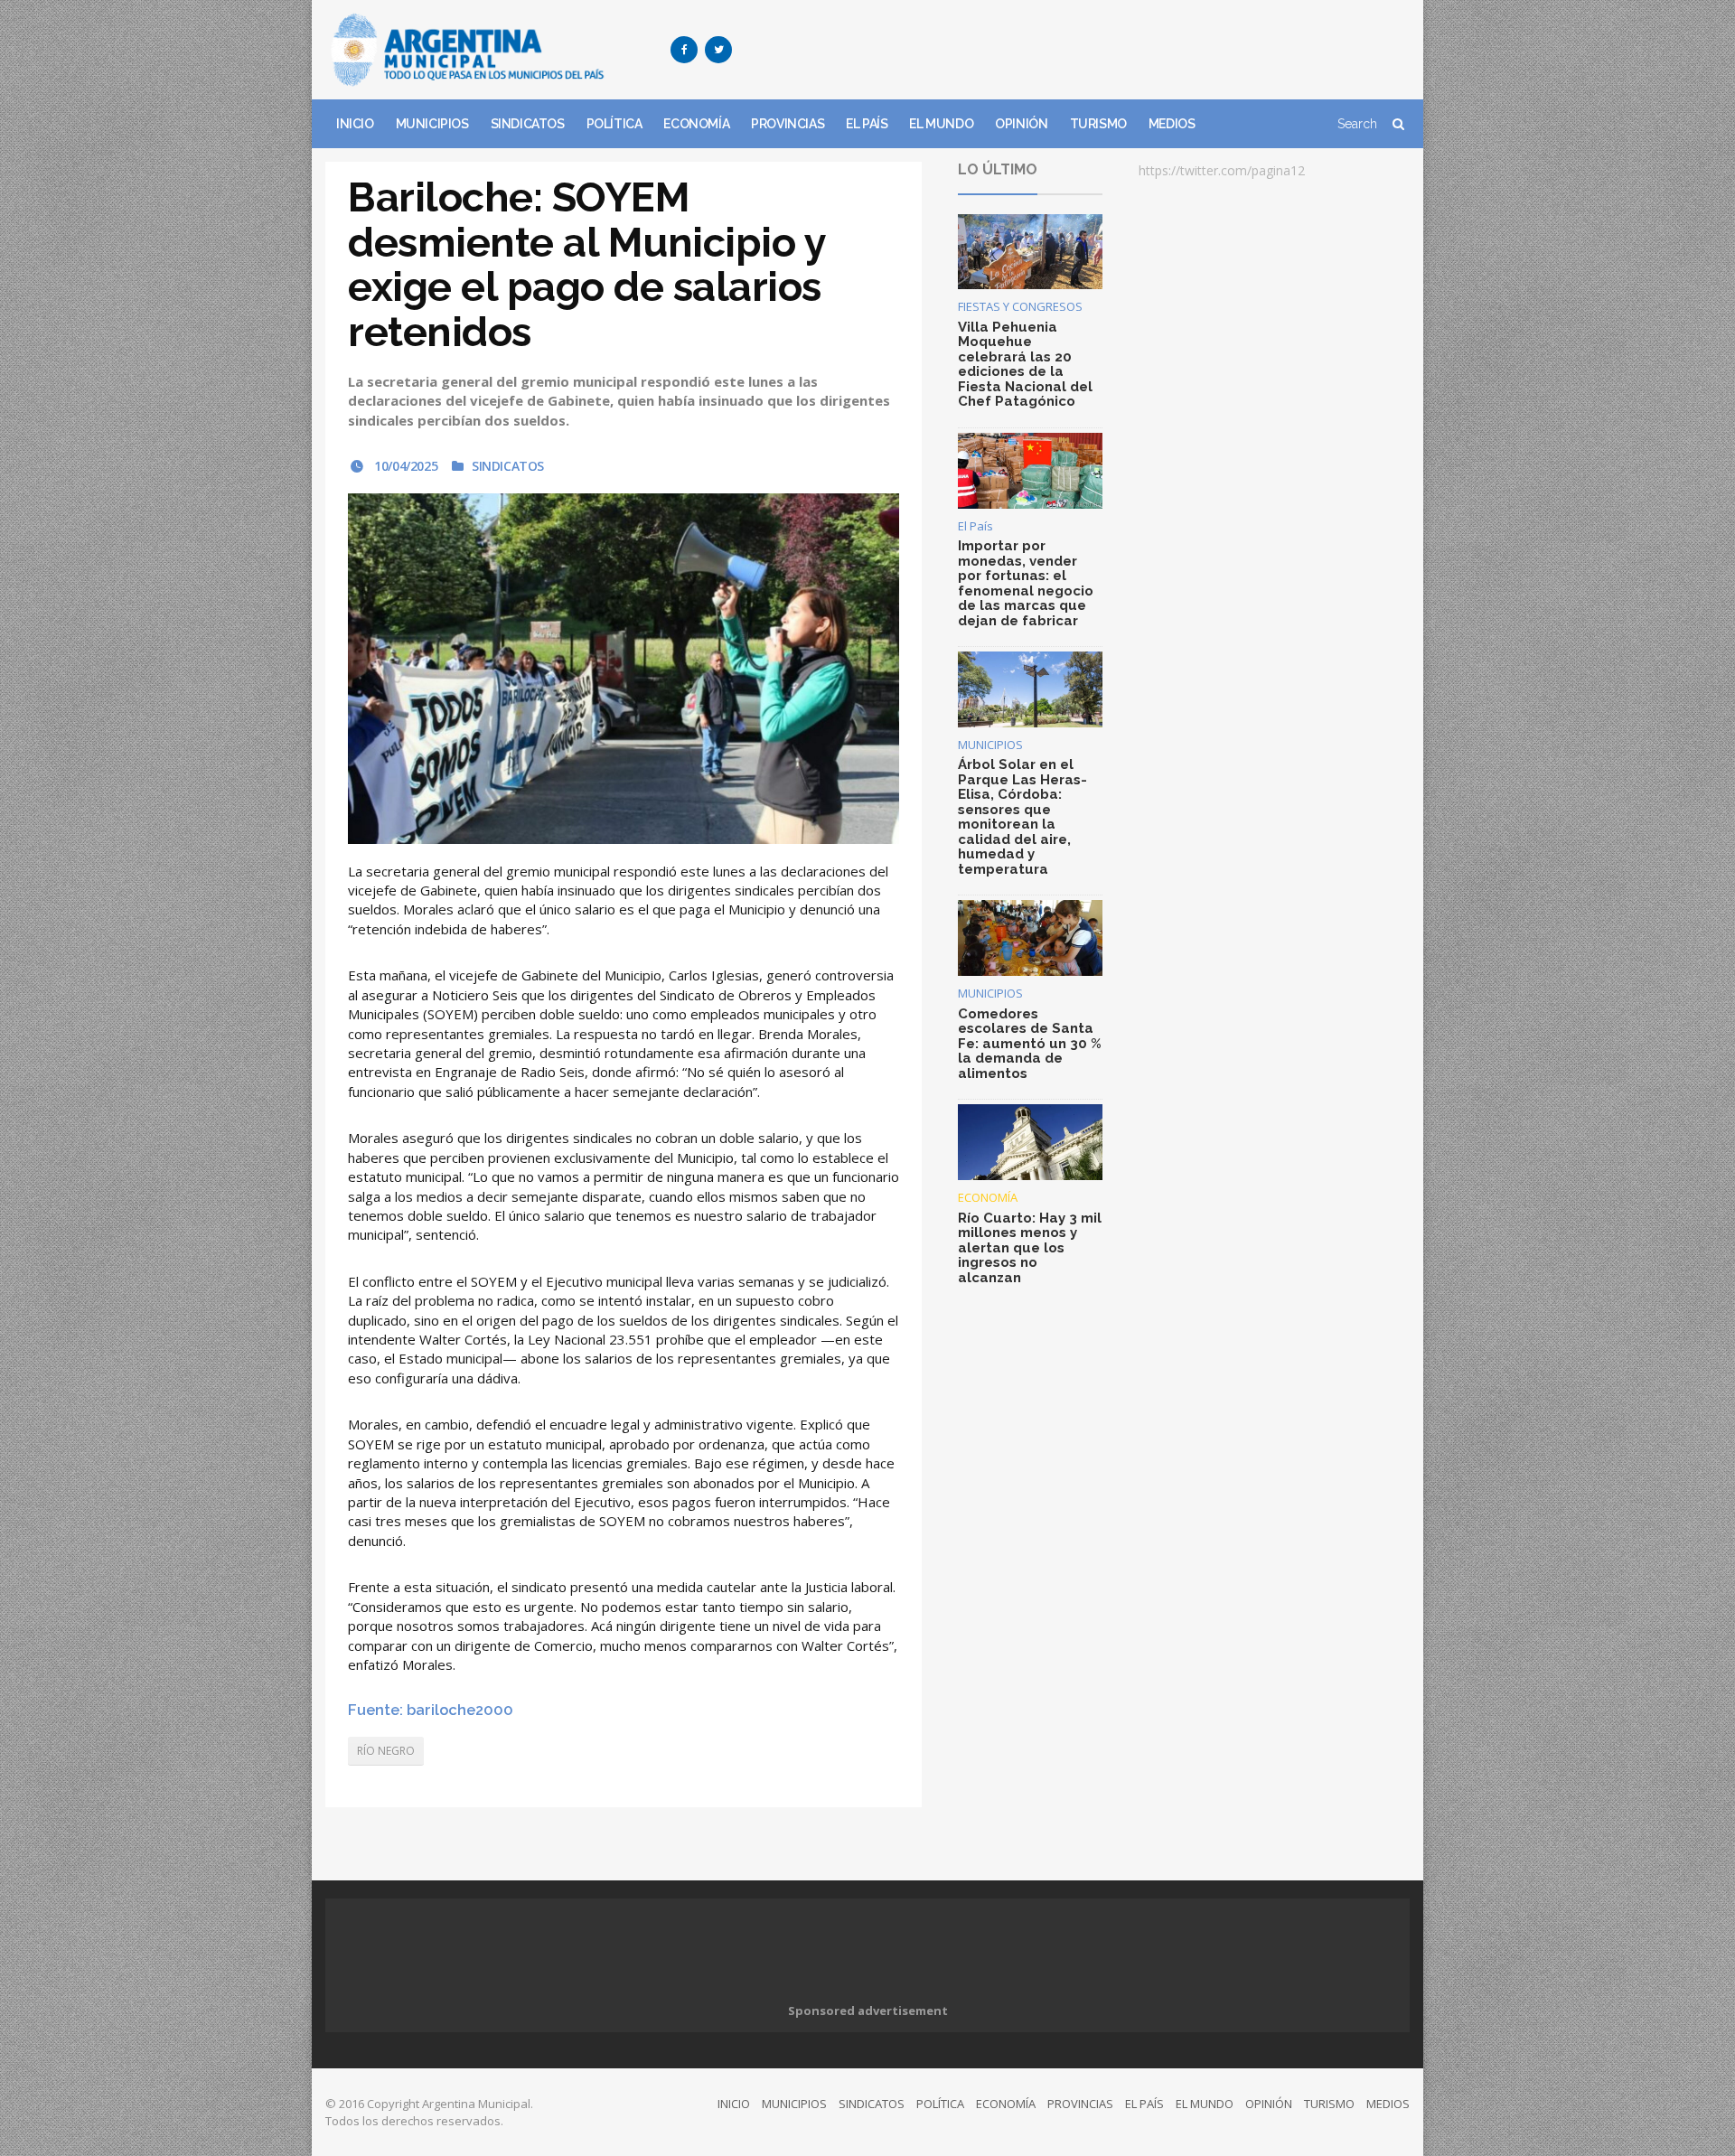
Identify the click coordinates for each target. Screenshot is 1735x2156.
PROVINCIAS (788, 124)
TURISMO (1098, 124)
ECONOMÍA (696, 124)
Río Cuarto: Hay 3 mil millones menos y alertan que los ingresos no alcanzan (1030, 1248)
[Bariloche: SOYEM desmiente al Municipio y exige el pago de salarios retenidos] (624, 668)
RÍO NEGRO (386, 1751)
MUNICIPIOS (432, 124)
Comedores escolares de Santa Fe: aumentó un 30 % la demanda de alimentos (1030, 1044)
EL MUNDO (941, 124)
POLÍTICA (614, 124)
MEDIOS (1172, 124)
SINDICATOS (528, 124)
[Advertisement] (1081, 50)
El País (975, 526)
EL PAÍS (867, 124)
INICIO (355, 124)
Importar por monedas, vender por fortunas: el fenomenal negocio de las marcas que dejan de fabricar (1026, 583)
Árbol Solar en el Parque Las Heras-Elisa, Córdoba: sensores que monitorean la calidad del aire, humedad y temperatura (1022, 817)
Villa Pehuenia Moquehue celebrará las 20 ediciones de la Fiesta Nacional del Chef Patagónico (1025, 365)
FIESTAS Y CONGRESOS (1020, 306)
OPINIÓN (1021, 124)
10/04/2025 (404, 466)
